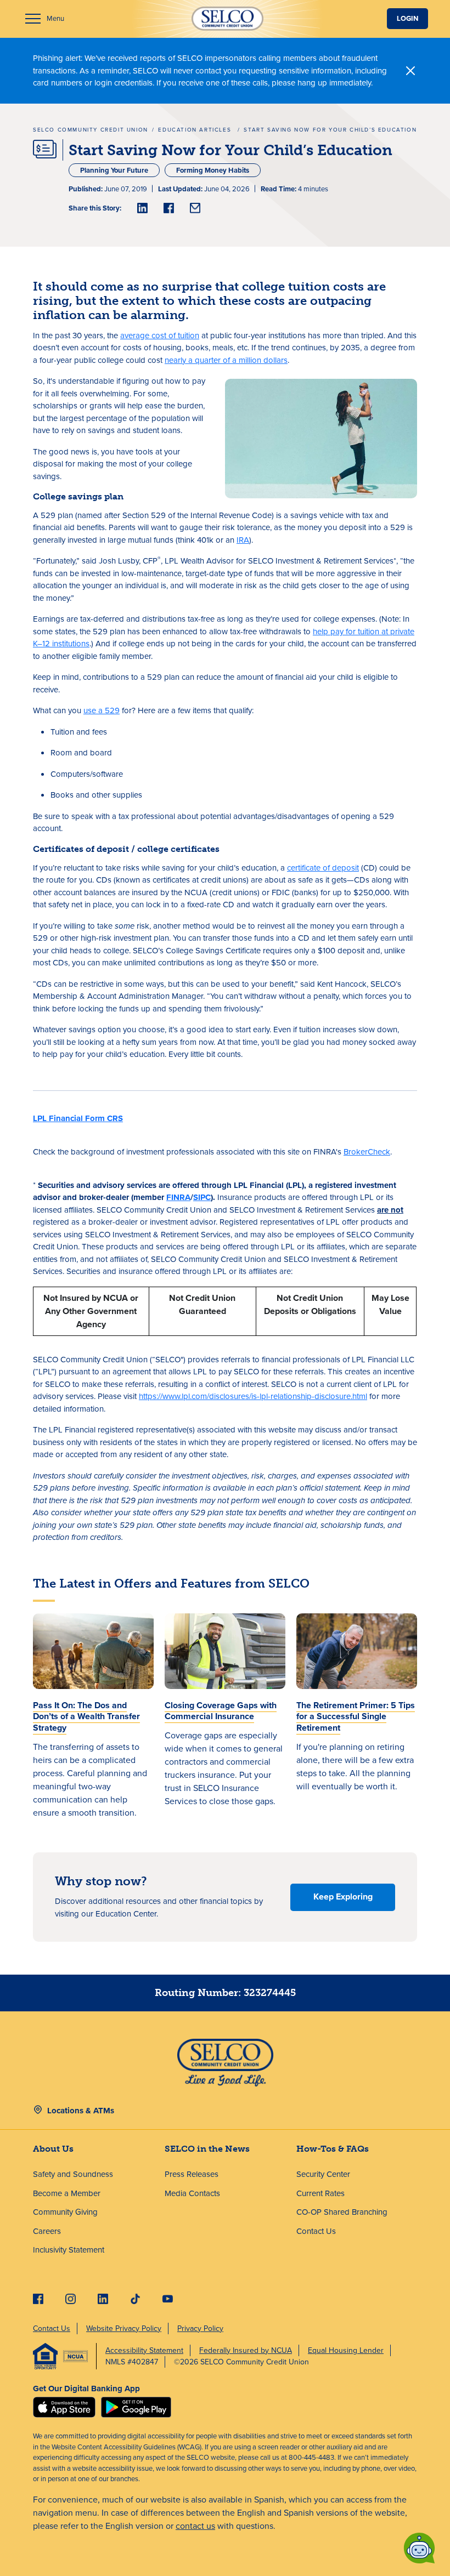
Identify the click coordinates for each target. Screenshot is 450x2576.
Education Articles (196, 130)
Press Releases (192, 2174)
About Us (53, 2149)
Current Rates (320, 2193)
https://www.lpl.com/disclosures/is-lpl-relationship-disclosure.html (253, 1396)
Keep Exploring (343, 1897)
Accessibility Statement (144, 2350)
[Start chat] (419, 2548)
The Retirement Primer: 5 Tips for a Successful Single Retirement (356, 1717)
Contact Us (316, 2231)
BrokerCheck (367, 1152)
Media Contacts (192, 2193)
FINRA (178, 1197)
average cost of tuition (160, 335)
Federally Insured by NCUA (246, 2350)
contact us (195, 2526)
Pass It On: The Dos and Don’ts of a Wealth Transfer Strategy (86, 1717)
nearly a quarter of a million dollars (226, 360)
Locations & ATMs (81, 2111)
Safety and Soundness (73, 2174)
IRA (243, 540)
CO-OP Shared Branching (342, 2212)
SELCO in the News (207, 2149)
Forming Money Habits (213, 170)
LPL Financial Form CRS (78, 1118)
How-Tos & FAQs (333, 2149)
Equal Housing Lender (346, 2350)
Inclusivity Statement (69, 2250)
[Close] (411, 71)
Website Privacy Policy (124, 2328)
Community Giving (65, 2212)
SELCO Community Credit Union (91, 130)
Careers (47, 2231)
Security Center (323, 2174)
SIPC (202, 1197)
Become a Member (67, 2193)
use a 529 (102, 710)
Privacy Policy (200, 2328)
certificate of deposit (323, 868)
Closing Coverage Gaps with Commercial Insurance (221, 1711)
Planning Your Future (114, 170)
